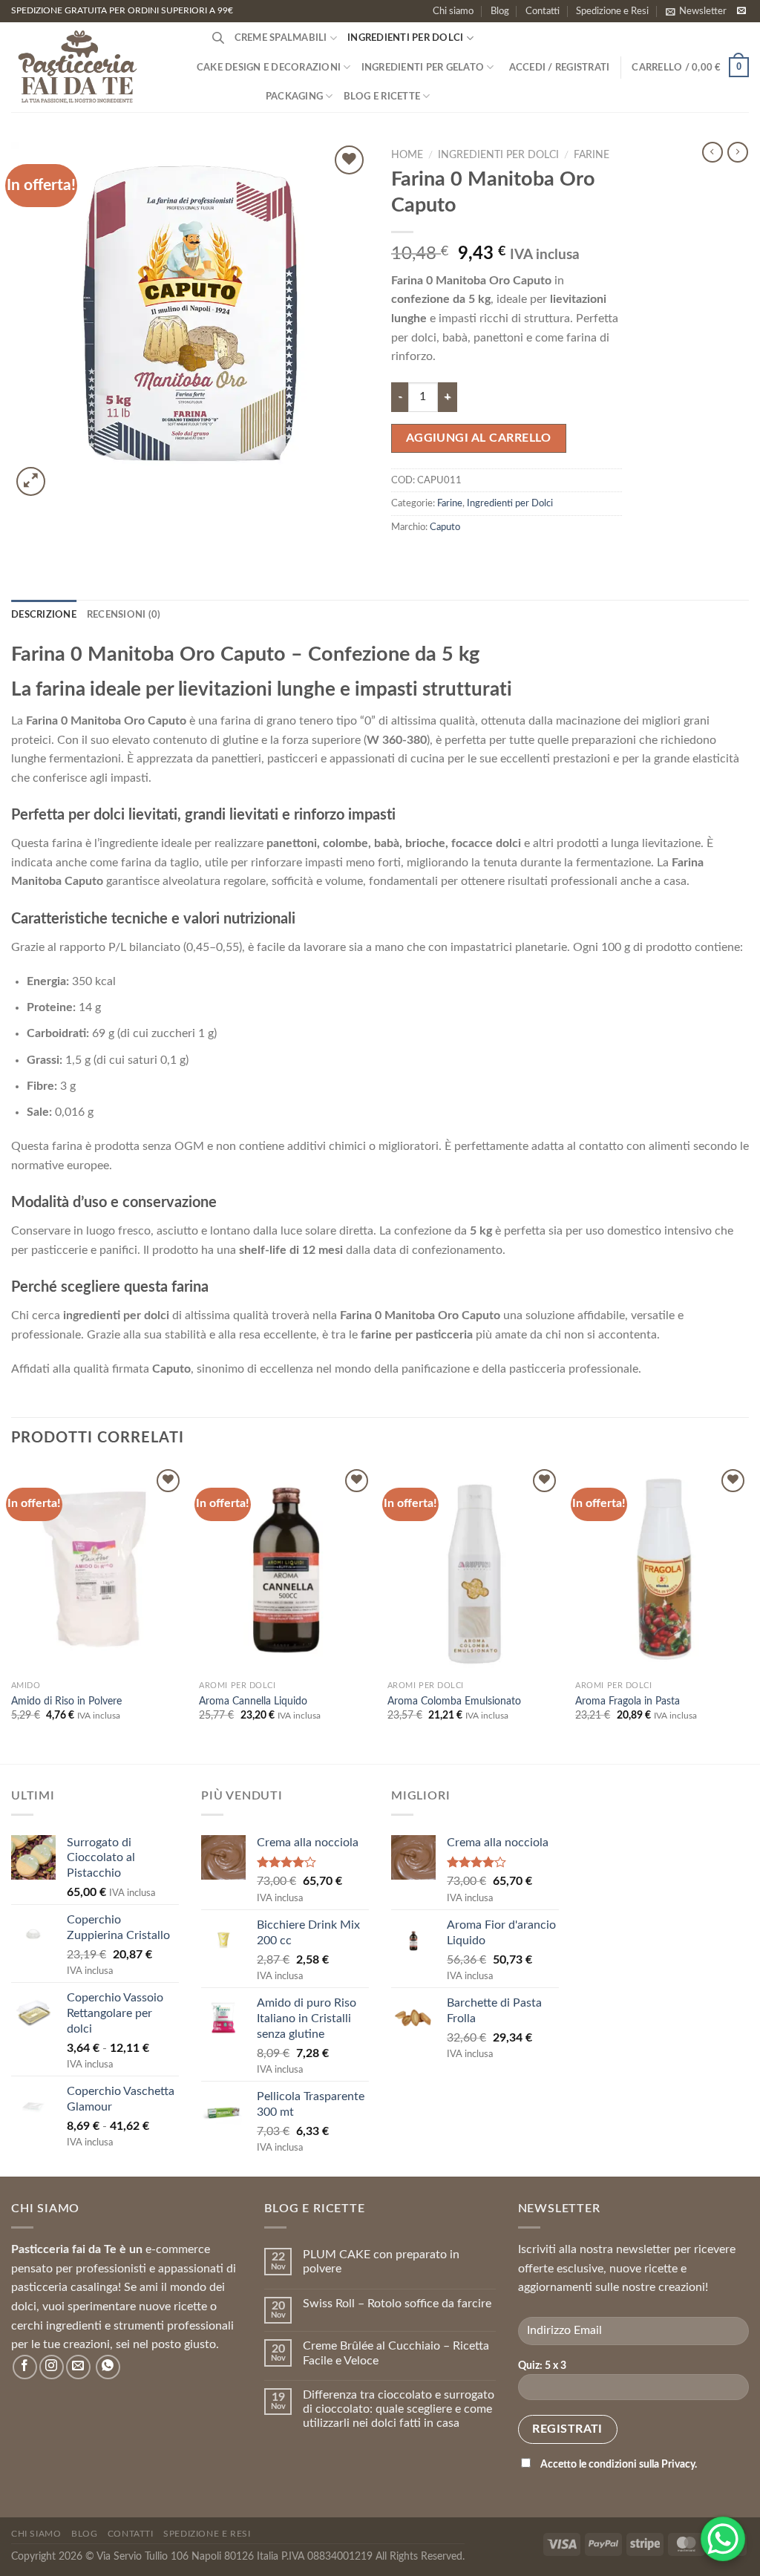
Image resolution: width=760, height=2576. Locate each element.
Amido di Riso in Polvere (66, 1701)
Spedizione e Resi (612, 11)
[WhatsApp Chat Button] (723, 2539)
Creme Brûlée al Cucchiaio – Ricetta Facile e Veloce (396, 2353)
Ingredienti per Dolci (405, 38)
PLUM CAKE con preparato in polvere (381, 2262)
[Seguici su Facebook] (25, 2367)
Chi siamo (453, 11)
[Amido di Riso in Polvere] (98, 1569)
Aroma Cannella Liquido (253, 1701)
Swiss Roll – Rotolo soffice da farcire (397, 2304)
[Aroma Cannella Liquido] (286, 1569)
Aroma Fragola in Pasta (628, 1701)
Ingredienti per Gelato (423, 68)
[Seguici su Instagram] (52, 2367)
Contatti (543, 11)
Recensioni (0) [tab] (124, 615)
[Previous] (12, 1613)
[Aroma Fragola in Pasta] (662, 1569)
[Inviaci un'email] (741, 11)
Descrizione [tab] (44, 615)
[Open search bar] (218, 38)
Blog (500, 11)
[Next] (748, 1613)
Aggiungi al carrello (479, 438)
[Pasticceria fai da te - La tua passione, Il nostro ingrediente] (85, 67)
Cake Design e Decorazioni (269, 68)
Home (407, 155)
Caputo (445, 527)
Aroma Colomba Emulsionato (454, 1701)
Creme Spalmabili (281, 38)
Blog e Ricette (382, 97)
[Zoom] (31, 481)
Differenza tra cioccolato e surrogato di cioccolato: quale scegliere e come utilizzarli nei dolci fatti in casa (399, 2409)
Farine (592, 155)
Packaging (294, 97)
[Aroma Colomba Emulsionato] (474, 1569)
